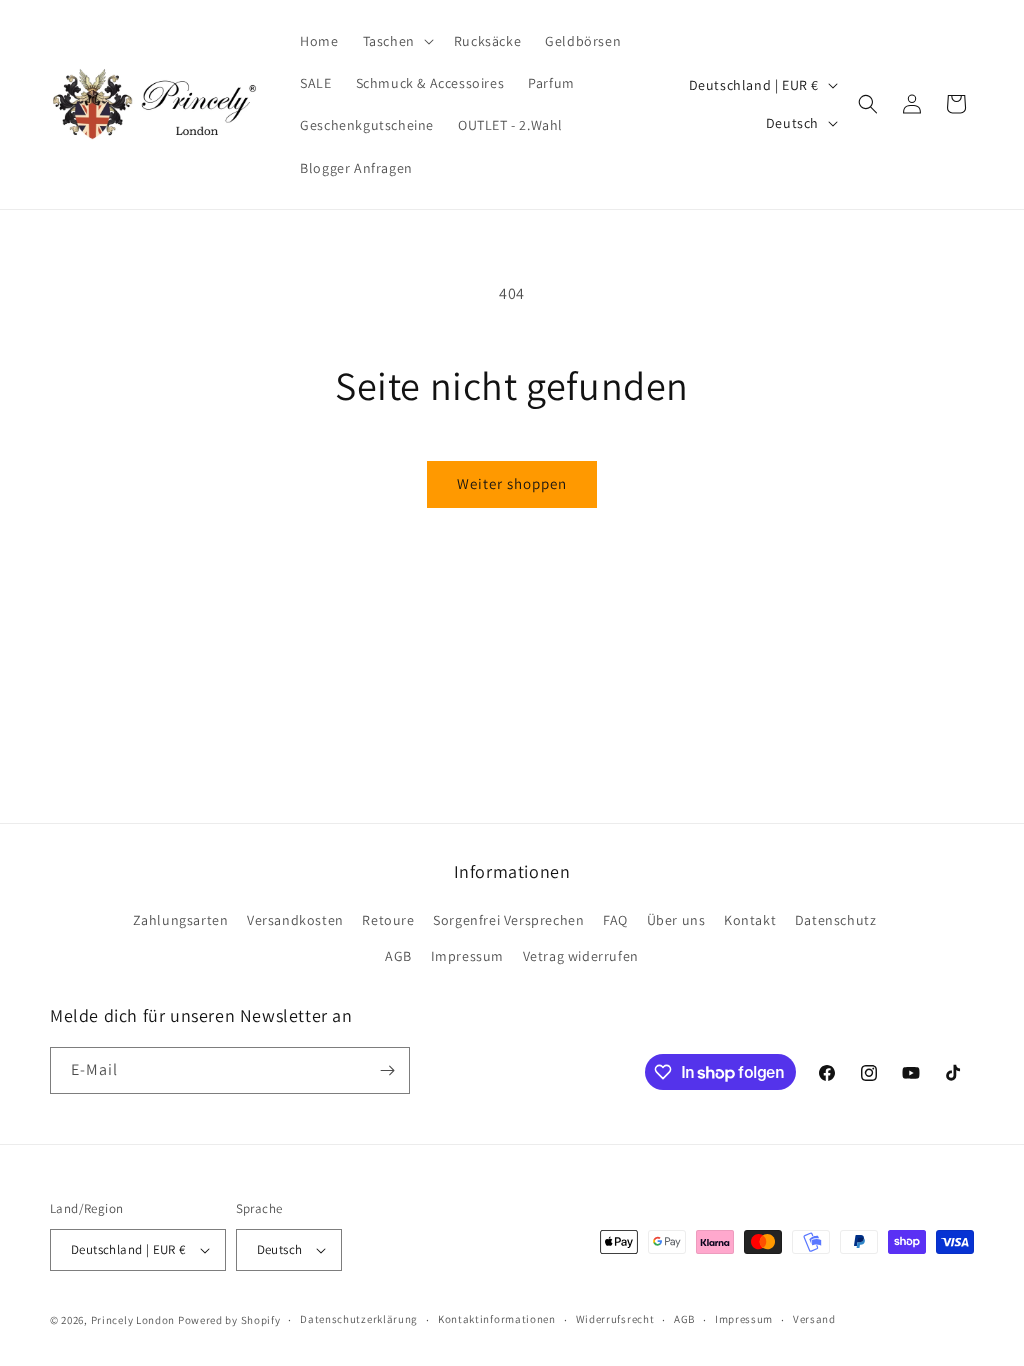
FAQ (615, 920)
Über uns (676, 920)
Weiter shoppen (512, 483)
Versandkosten (295, 920)
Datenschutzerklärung (359, 1319)
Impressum (467, 956)
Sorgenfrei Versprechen (508, 920)
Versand (814, 1319)
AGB (398, 956)
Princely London (133, 1320)
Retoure (388, 920)
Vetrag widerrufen (581, 956)
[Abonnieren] (387, 1070)
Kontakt (750, 920)
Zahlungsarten (181, 920)
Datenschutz (836, 920)
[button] (396, 41)
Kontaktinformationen (497, 1319)
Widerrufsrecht (615, 1319)
